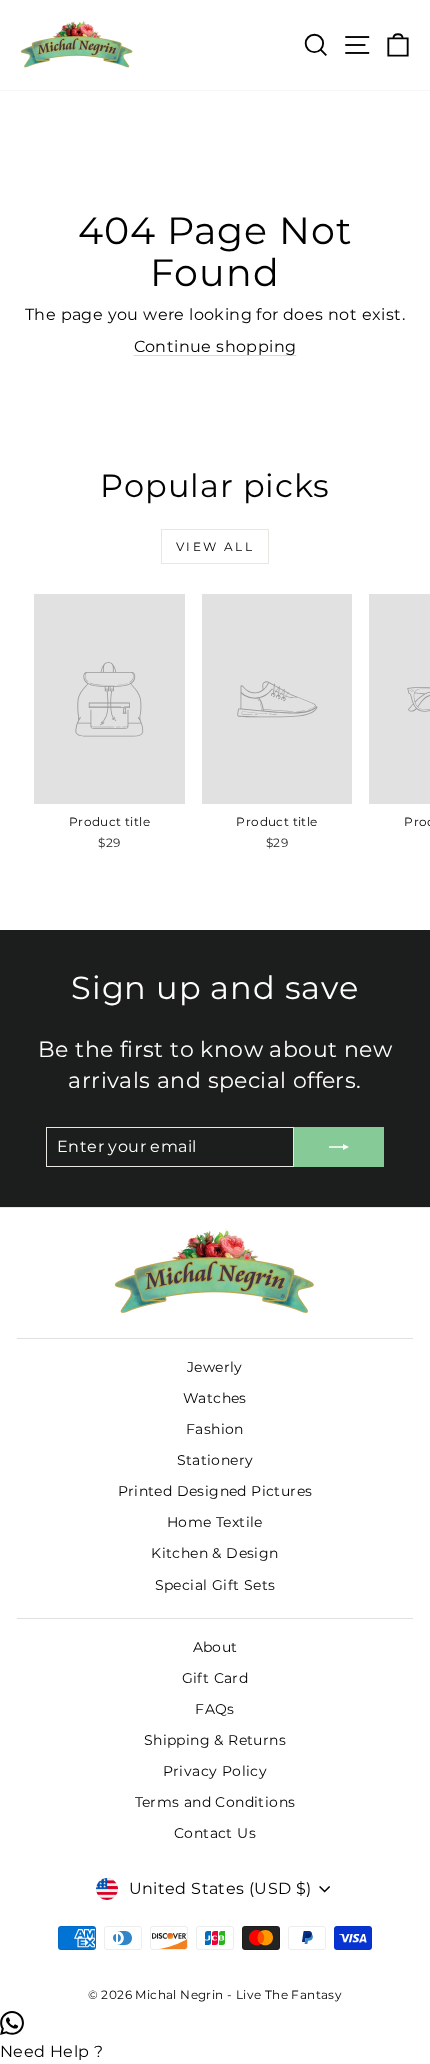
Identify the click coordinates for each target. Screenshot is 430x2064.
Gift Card (215, 1678)
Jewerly (215, 1367)
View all (215, 546)
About (215, 1647)
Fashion (215, 1429)
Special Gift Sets (215, 1585)
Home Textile (215, 1522)
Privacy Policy (215, 1771)
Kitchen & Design (214, 1553)
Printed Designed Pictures (215, 1491)
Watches (215, 1398)
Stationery (215, 1460)
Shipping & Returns (215, 1740)
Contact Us (215, 1833)
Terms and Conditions (215, 1802)
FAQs (215, 1709)
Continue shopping (215, 346)
